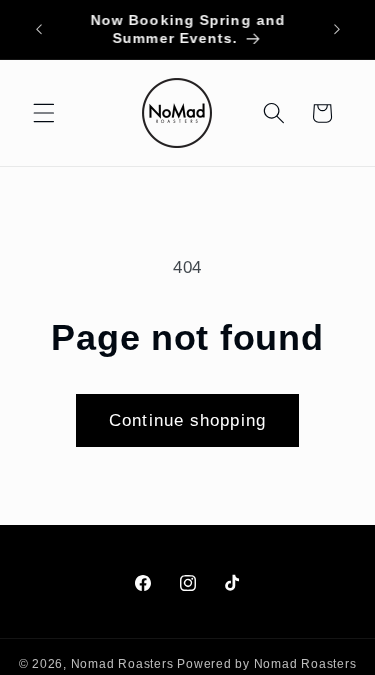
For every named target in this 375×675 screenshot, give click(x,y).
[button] (44, 113)
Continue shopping (187, 420)
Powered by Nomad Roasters (266, 664)
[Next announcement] (337, 29)
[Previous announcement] (39, 29)
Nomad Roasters (122, 664)
